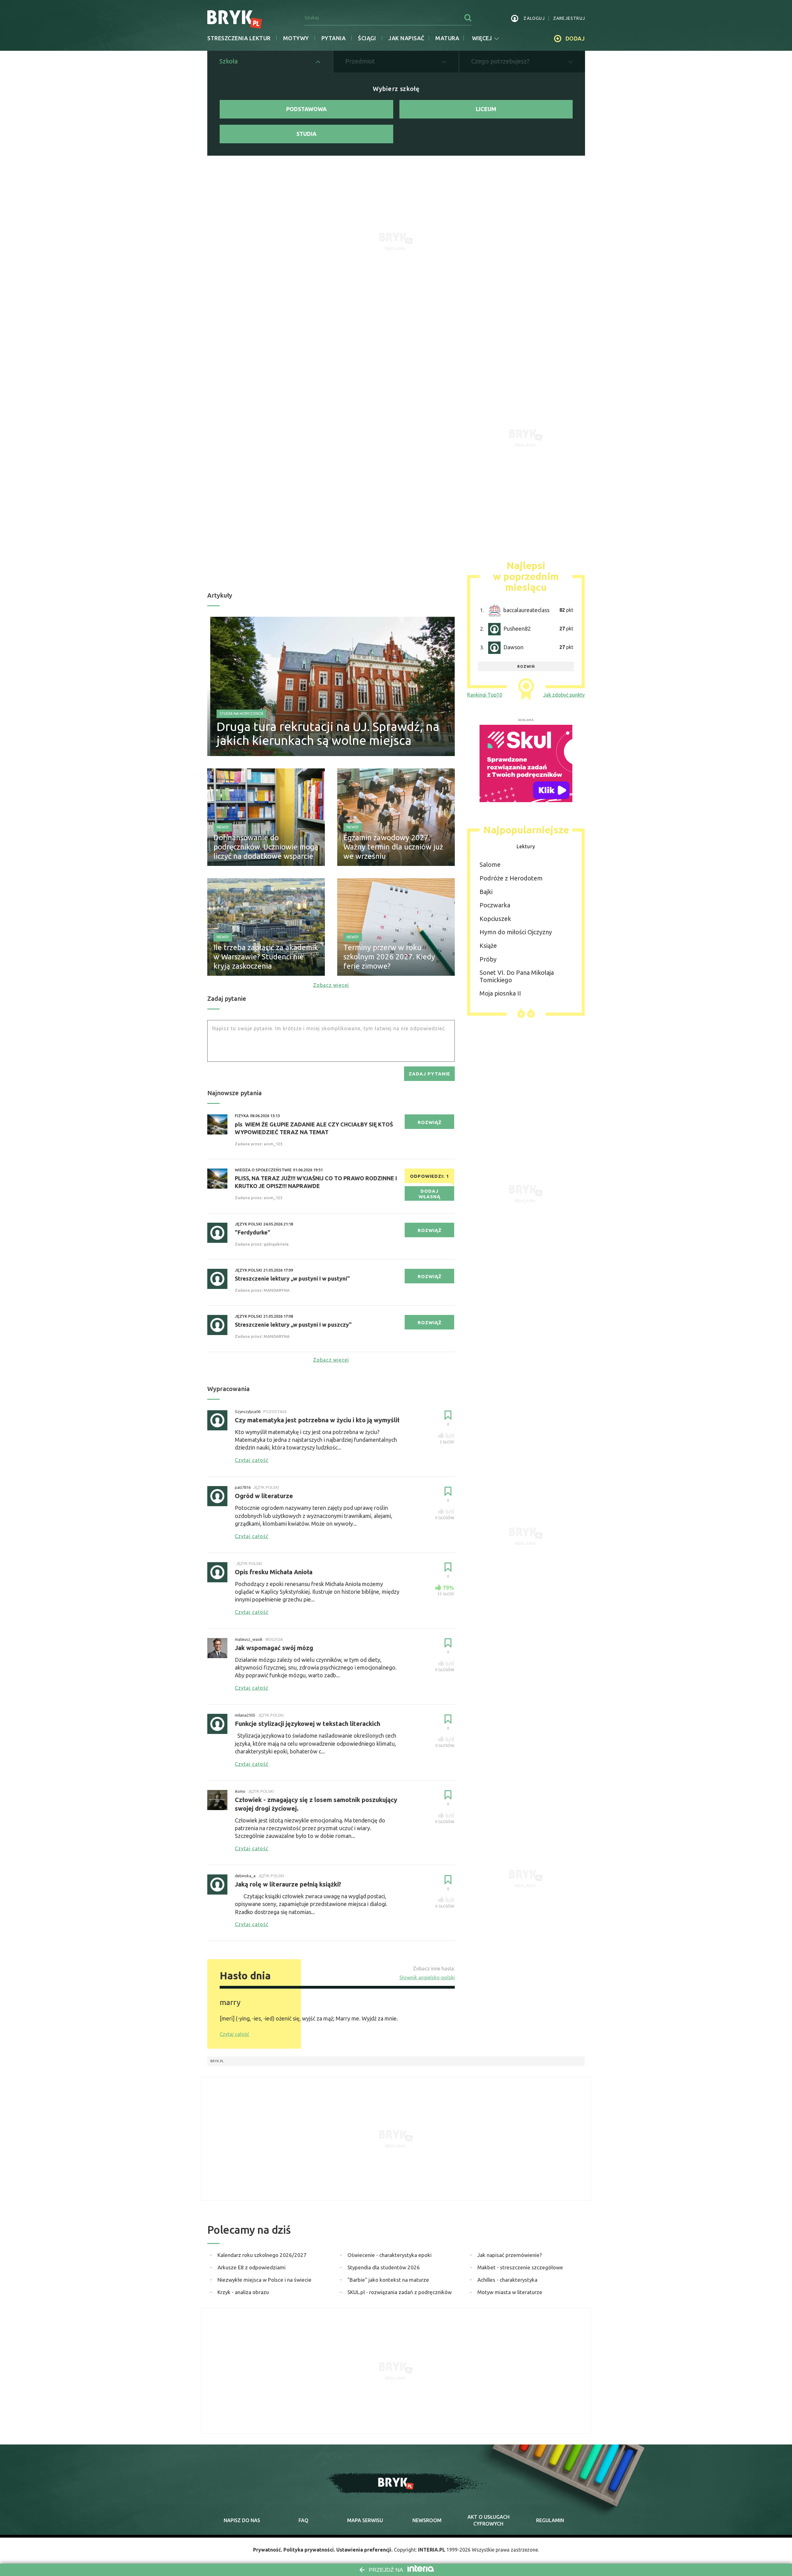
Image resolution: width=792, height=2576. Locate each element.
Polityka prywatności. (309, 2550)
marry (230, 2002)
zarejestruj (569, 18)
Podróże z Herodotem (511, 878)
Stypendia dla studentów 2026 (384, 2267)
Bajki (486, 892)
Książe (488, 946)
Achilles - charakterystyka (507, 2280)
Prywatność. (268, 2550)
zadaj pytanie (429, 1074)
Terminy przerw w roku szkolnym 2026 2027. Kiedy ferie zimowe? (389, 957)
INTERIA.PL (432, 2550)
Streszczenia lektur (239, 38)
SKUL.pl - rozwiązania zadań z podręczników (400, 2292)
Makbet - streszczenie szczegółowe (520, 2267)
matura (447, 38)
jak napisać (406, 38)
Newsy (223, 827)
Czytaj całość (234, 2034)
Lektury (526, 846)
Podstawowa (306, 109)
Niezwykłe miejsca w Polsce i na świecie (265, 2280)
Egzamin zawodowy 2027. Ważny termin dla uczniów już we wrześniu (393, 847)
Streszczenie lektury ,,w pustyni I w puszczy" (293, 1325)
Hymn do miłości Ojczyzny (516, 932)
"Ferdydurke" (253, 1232)
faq (303, 2520)
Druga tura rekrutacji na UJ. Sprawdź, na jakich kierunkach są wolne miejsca (328, 733)
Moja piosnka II (500, 993)
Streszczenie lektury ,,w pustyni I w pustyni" (292, 1278)
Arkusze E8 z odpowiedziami (252, 2267)
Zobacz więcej (331, 985)
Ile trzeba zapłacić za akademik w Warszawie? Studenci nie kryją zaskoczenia (266, 957)
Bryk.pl (217, 2061)
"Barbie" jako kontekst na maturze (388, 2280)
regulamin (550, 2520)
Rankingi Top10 (485, 695)
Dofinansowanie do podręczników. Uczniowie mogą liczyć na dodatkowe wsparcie (266, 847)
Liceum (486, 109)
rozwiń (526, 666)
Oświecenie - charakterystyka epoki (390, 2255)
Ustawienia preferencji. (364, 2550)
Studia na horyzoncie (242, 713)
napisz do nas (242, 2520)
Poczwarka (495, 905)
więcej (482, 38)
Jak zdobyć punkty (564, 695)
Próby (488, 959)
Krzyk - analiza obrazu (243, 2292)
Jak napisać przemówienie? (510, 2255)
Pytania (334, 38)
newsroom (427, 2520)
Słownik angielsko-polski (427, 1977)
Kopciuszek (495, 919)
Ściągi (367, 38)
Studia (306, 134)
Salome (490, 864)
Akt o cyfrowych (489, 2520)
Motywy (296, 38)
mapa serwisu (365, 2520)
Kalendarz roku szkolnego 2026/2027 (262, 2255)
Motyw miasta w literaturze (510, 2292)
